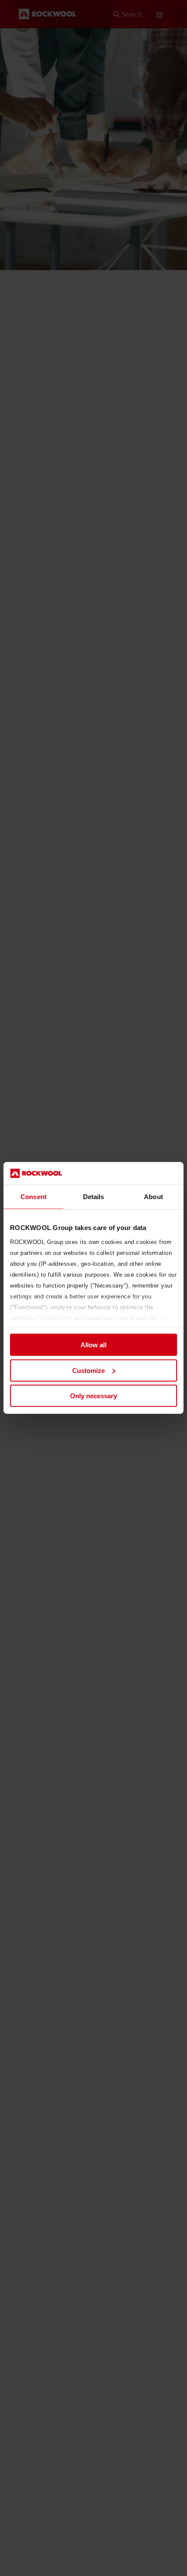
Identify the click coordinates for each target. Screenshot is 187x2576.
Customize (88, 1371)
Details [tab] (94, 1197)
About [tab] (154, 1197)
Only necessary (93, 1396)
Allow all (93, 1345)
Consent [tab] (33, 1197)
